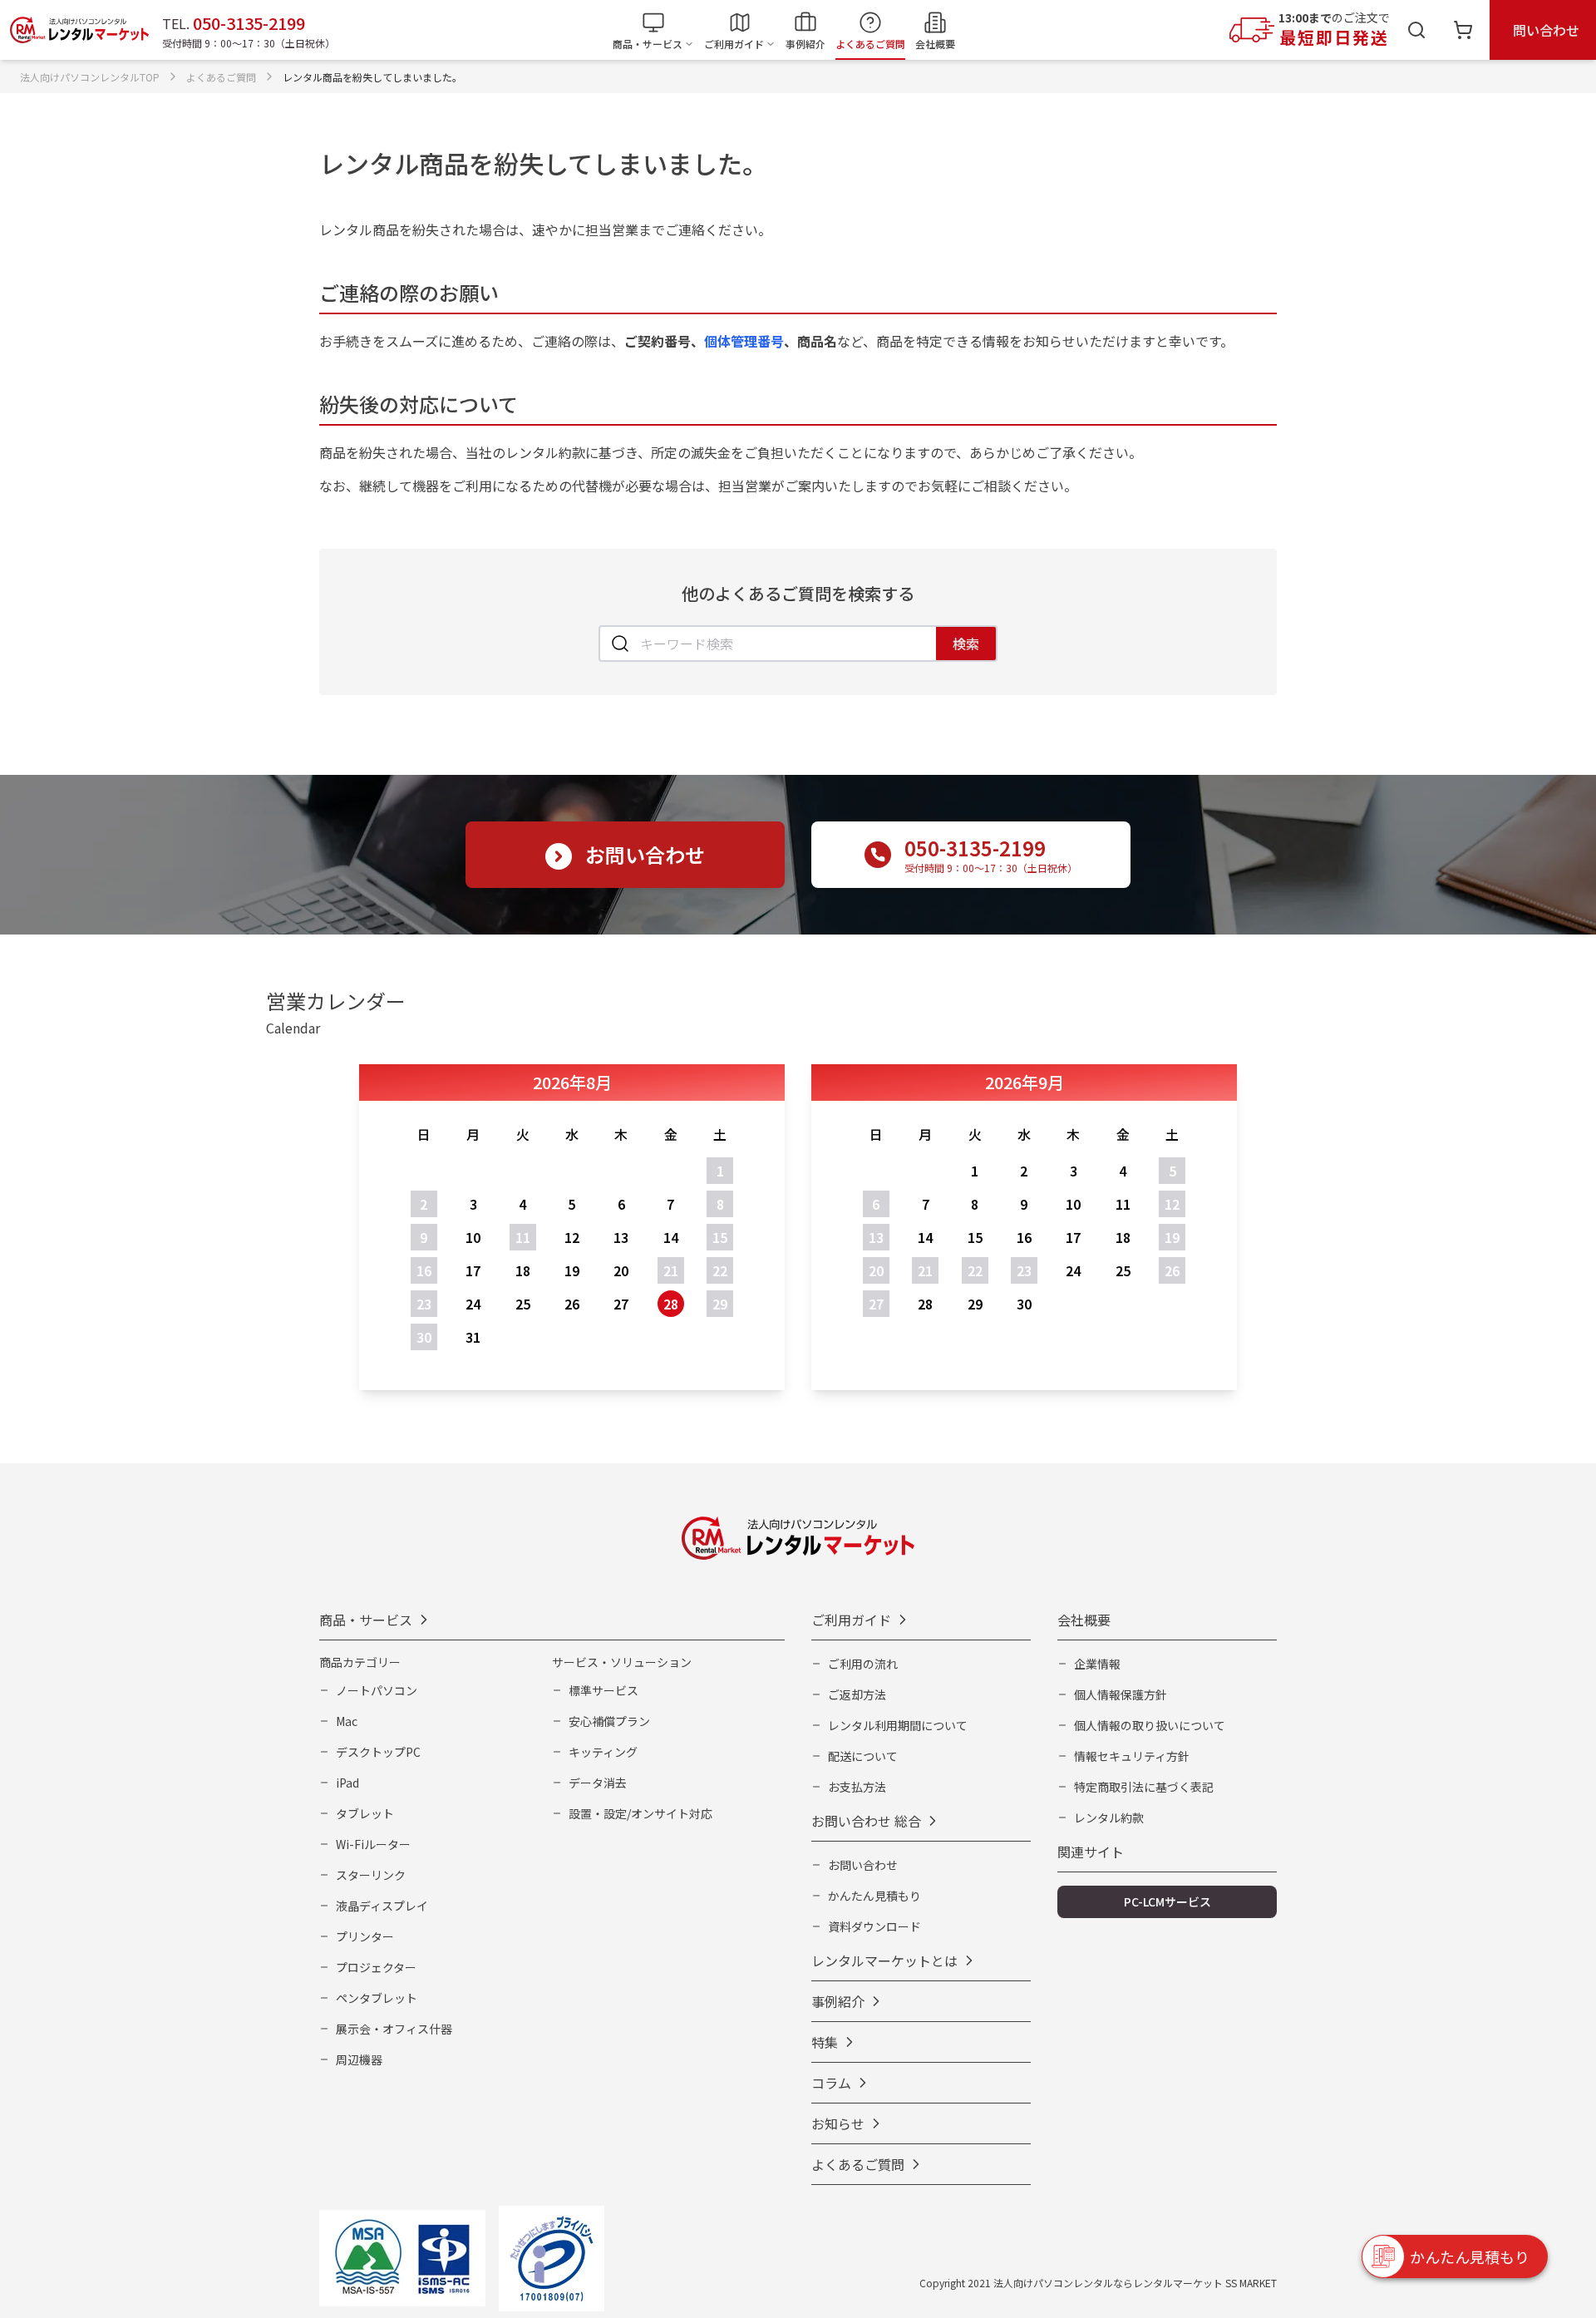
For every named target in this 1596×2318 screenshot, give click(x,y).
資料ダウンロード (874, 1926)
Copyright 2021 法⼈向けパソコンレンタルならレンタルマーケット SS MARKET (1098, 2283)
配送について (863, 1756)
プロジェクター (376, 1967)
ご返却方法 (857, 1694)
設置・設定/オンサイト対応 (640, 1813)
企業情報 (1097, 1664)
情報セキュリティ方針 (1132, 1756)
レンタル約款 (1109, 1817)
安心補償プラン (609, 1721)
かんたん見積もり (874, 1896)
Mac (347, 1721)
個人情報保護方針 (1121, 1694)
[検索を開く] (1416, 30)
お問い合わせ (863, 1865)
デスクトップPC (378, 1752)
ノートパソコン (377, 1690)
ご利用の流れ (863, 1664)
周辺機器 (359, 2059)
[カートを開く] (1463, 30)
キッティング (603, 1752)
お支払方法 (857, 1787)
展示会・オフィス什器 (394, 2029)
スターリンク (371, 1875)
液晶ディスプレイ (382, 1906)
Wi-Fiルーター (373, 1844)
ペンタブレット (377, 1998)
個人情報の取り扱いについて (1150, 1725)
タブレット (365, 1813)
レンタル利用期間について (898, 1725)
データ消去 (598, 1783)
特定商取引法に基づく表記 (1144, 1787)
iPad (347, 1783)
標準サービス (603, 1690)
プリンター (365, 1936)
